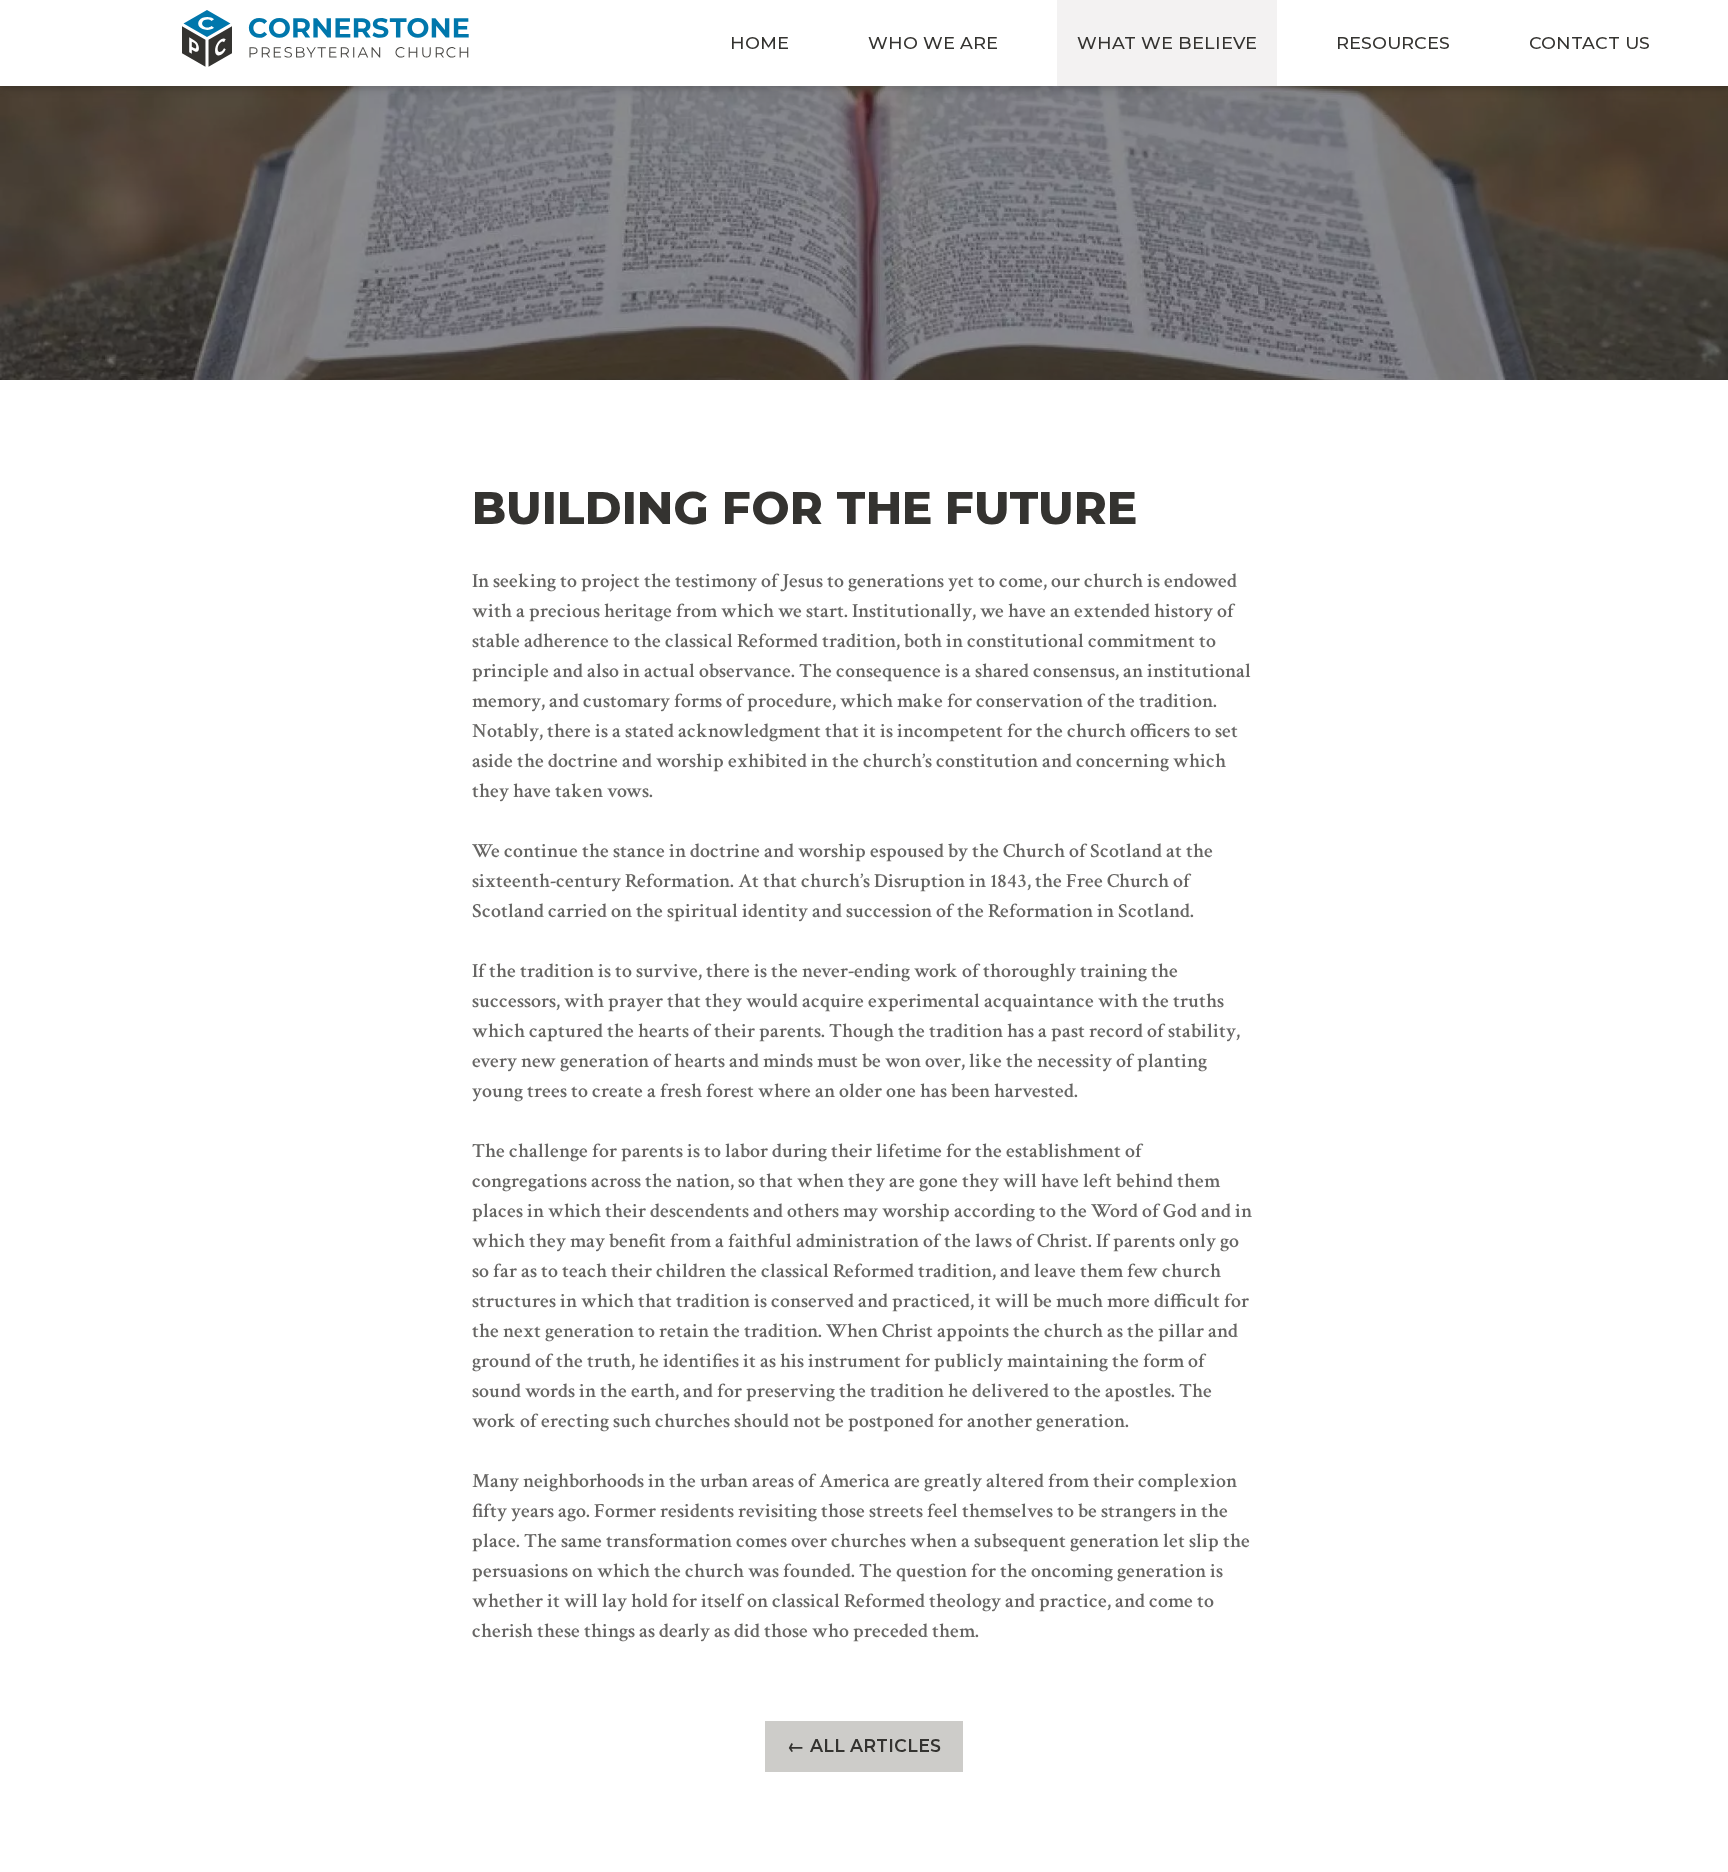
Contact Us (1589, 42)
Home (759, 42)
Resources (1393, 42)
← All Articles (864, 1745)
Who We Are (933, 42)
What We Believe (1167, 42)
